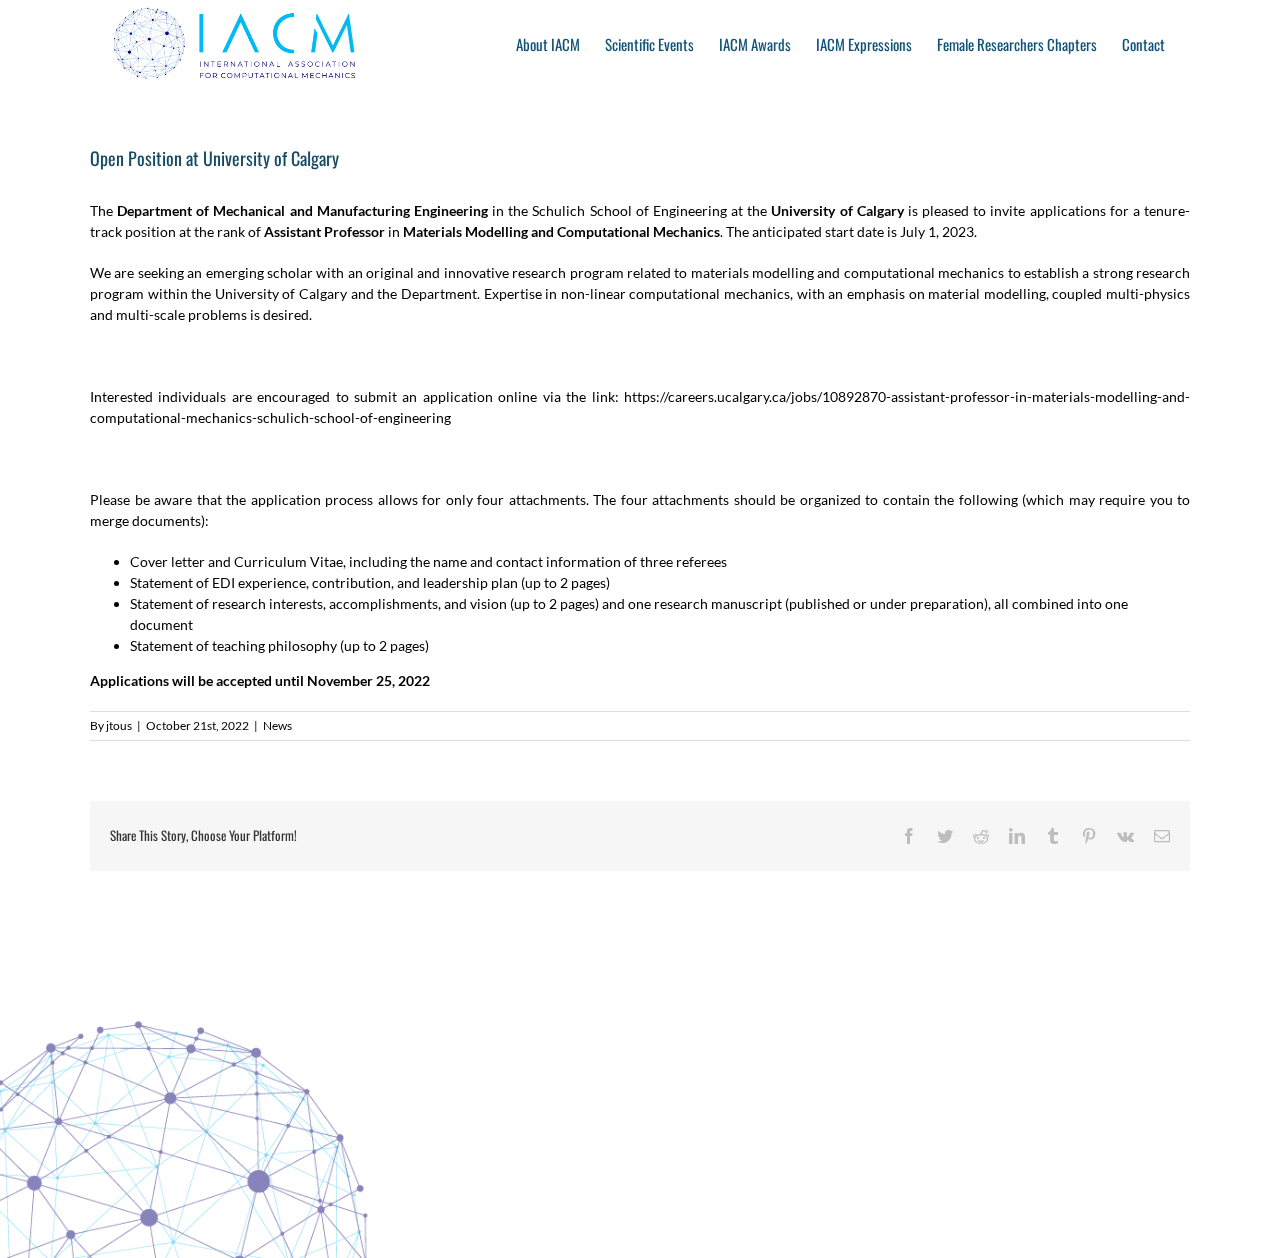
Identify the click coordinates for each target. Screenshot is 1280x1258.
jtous (119, 725)
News (277, 725)
